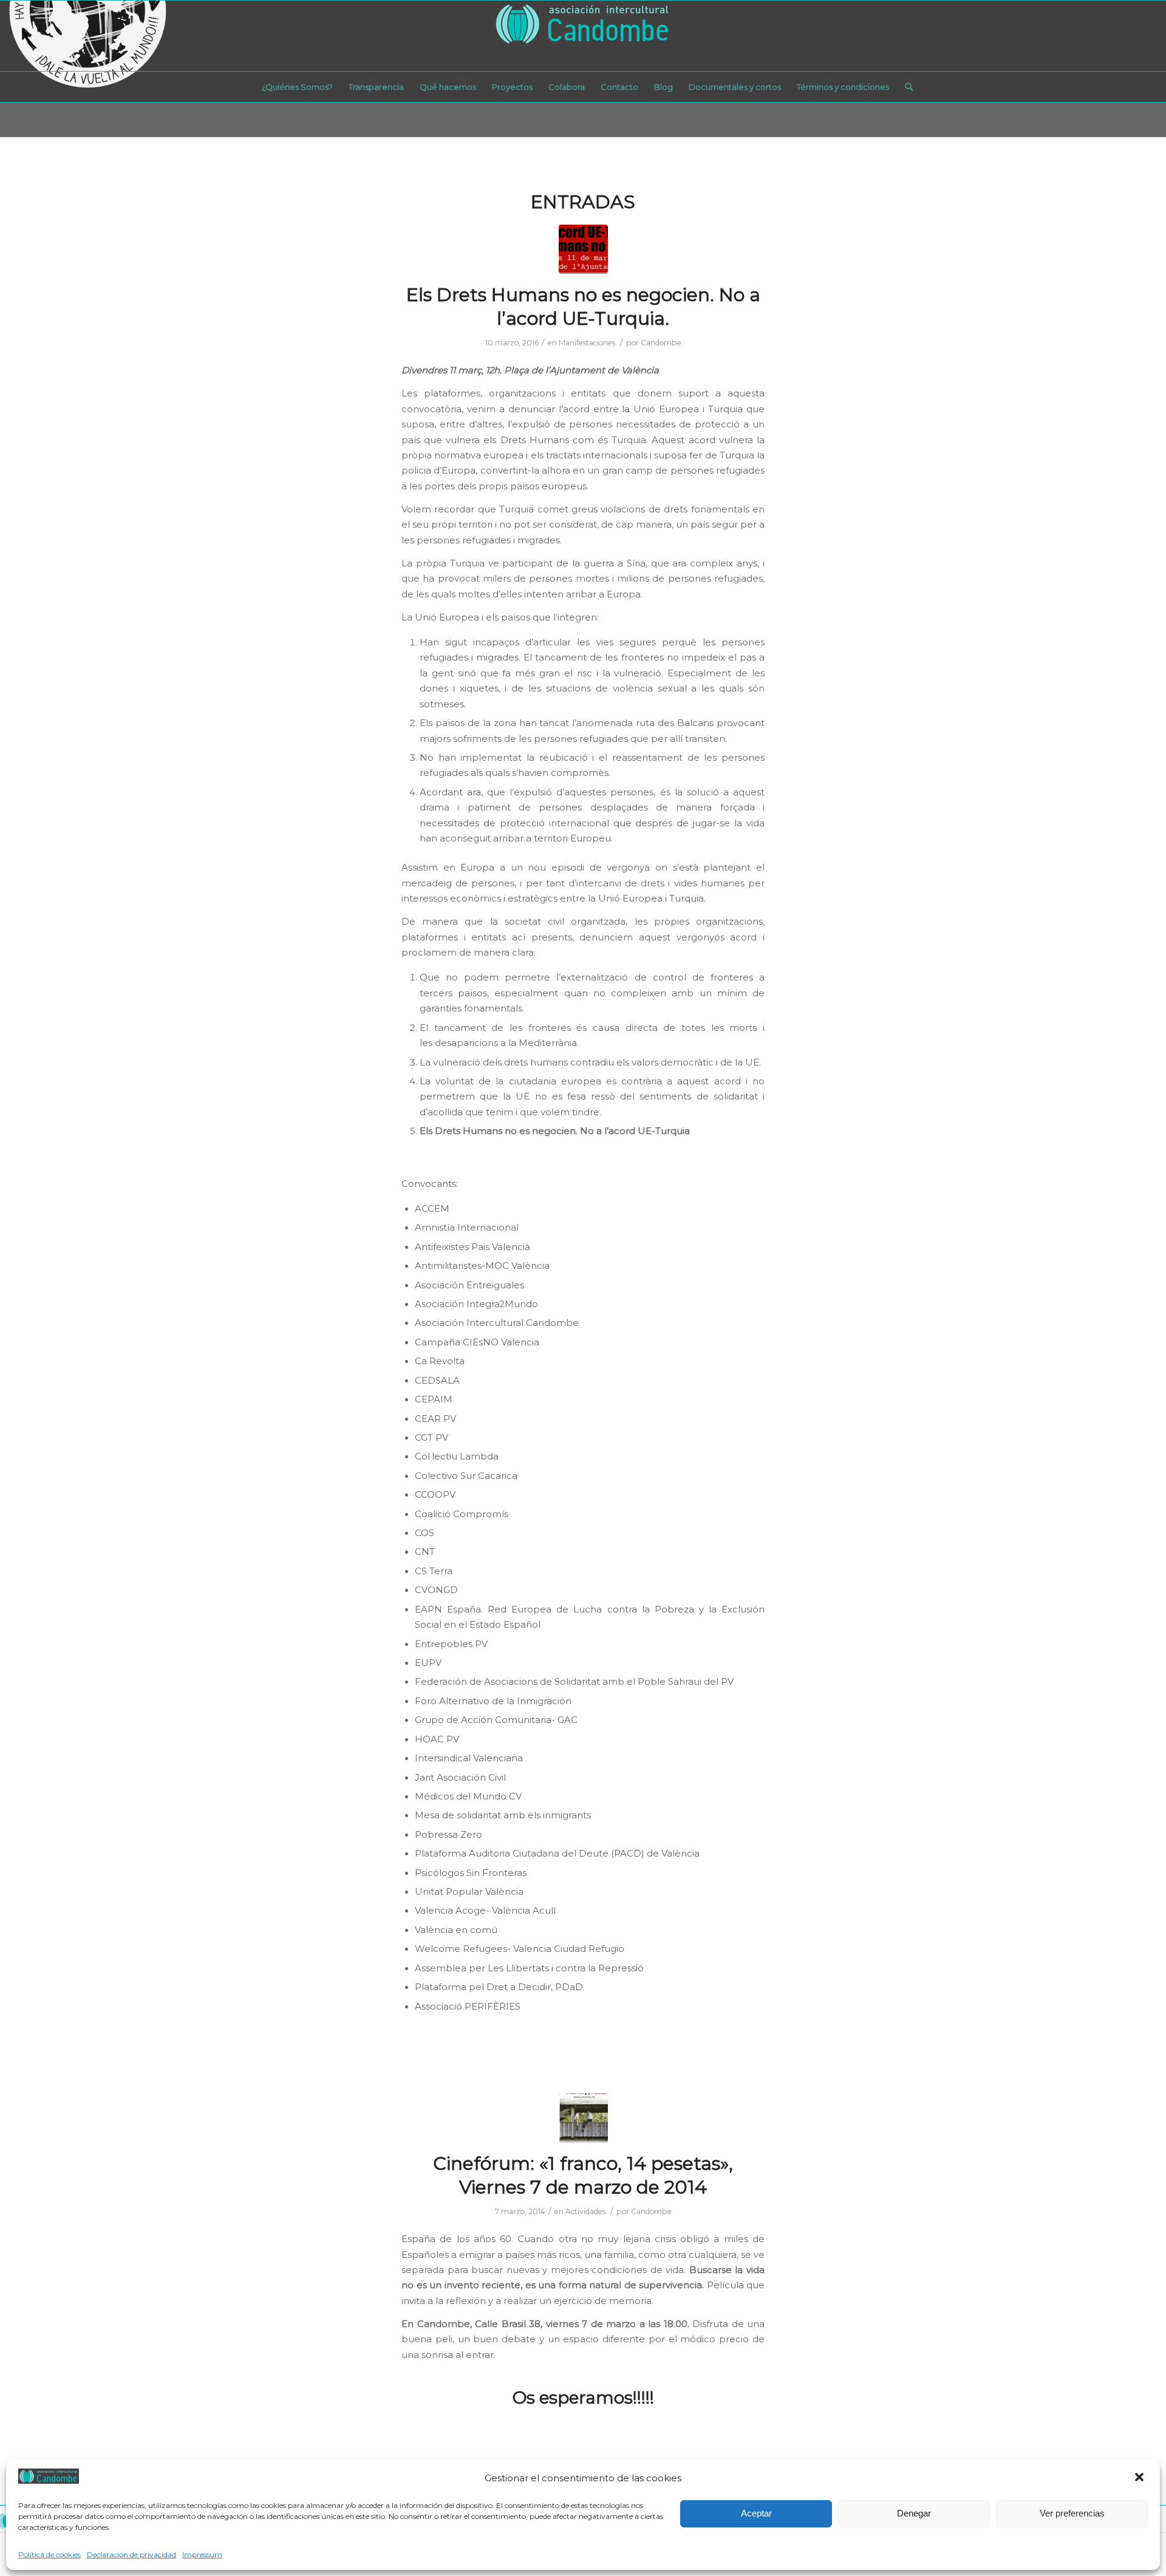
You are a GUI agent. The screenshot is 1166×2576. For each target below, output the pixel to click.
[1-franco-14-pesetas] (583, 2118)
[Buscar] (905, 87)
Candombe (661, 343)
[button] (1140, 2478)
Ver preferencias (1072, 2513)
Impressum (202, 2554)
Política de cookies (49, 2554)
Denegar (914, 2513)
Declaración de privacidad (131, 2554)
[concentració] (583, 249)
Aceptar (756, 2513)
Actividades (585, 2211)
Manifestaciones (587, 343)
